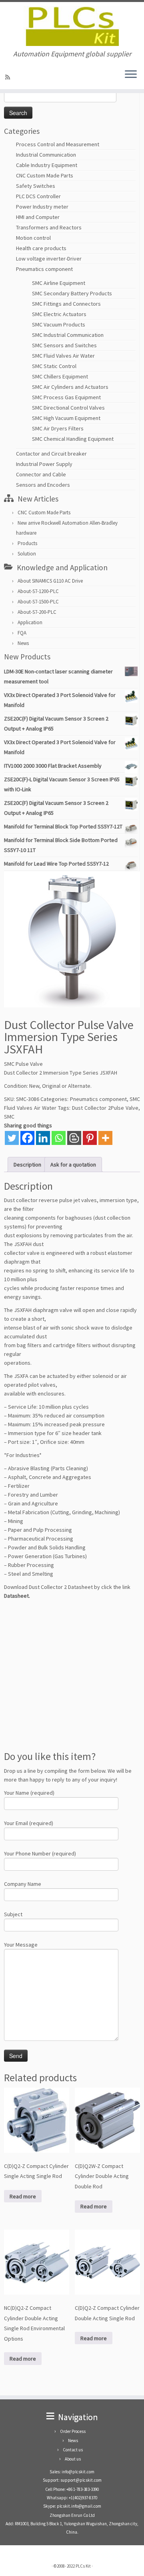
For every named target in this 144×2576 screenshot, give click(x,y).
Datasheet (16, 1596)
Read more (23, 2196)
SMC (9, 1117)
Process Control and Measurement (58, 144)
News (23, 643)
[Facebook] (27, 1138)
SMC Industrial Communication (68, 335)
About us (73, 2459)
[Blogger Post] (74, 1138)
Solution (27, 554)
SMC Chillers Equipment (60, 376)
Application (30, 622)
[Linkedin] (43, 1138)
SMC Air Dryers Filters (58, 428)
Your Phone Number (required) (40, 1853)
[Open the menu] (131, 75)
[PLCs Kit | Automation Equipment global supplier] (72, 26)
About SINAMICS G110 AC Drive (50, 581)
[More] (105, 1138)
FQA (22, 633)
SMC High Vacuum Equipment (66, 418)
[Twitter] (12, 1138)
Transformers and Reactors (49, 227)
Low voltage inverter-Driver (49, 259)
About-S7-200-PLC (37, 612)
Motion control (33, 238)
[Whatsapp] (59, 1138)
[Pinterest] (90, 1138)
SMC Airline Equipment (59, 283)
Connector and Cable (41, 474)
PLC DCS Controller (38, 196)
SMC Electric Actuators (59, 314)
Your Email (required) (29, 1823)
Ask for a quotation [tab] (73, 1165)
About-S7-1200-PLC (38, 591)
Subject (13, 1914)
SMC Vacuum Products (59, 324)
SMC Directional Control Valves (68, 408)
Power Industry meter (42, 207)
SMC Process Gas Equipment (66, 397)
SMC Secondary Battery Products (72, 293)
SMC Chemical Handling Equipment (73, 439)
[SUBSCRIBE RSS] (9, 77)
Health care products (41, 248)
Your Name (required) (29, 1793)
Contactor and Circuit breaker (51, 454)
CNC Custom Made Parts (45, 175)
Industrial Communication (46, 155)
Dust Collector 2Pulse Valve (105, 1108)
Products (27, 543)
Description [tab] (27, 1165)
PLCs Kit (83, 2566)
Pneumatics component (44, 269)
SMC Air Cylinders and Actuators (70, 387)
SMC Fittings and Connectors (66, 304)
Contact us (73, 2450)
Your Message (21, 1945)
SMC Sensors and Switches (64, 345)
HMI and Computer (38, 217)
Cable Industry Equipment (47, 165)
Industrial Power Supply (44, 464)
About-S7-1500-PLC (38, 602)
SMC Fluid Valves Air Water (63, 356)
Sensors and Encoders (43, 485)
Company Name (23, 1884)
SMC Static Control (54, 366)
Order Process (73, 2431)
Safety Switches (36, 186)
